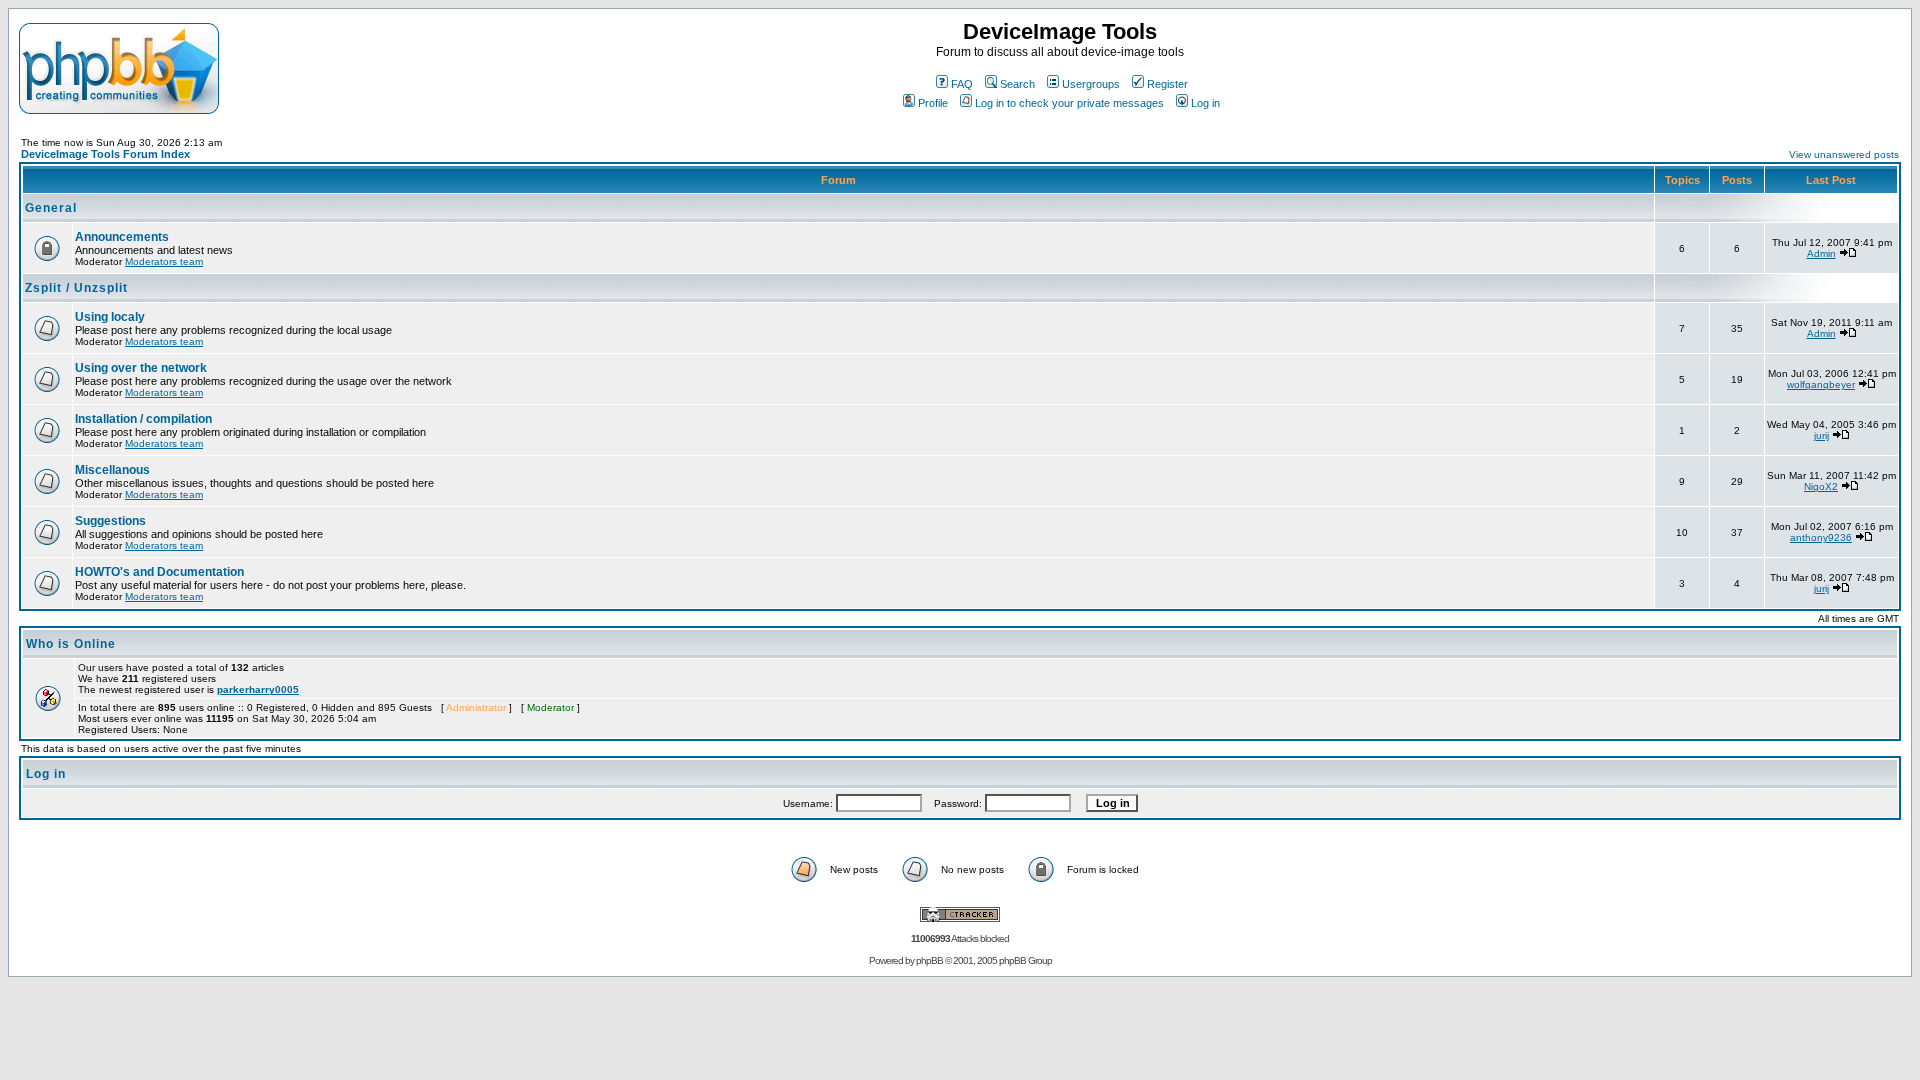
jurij (1821, 435)
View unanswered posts (1844, 154)
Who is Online (71, 644)
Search (1017, 84)
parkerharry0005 (258, 689)
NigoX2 (1821, 486)
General (51, 208)
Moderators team (164, 261)
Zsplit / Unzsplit (76, 288)
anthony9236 (1821, 537)
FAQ (962, 84)
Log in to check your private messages (1069, 103)
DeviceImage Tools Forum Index (105, 154)
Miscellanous (112, 470)
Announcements (122, 237)
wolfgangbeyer (1821, 384)
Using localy (110, 317)
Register (1167, 84)
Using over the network (141, 368)
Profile (933, 103)
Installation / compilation (143, 419)
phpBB (929, 960)
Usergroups (1091, 84)
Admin (1821, 253)
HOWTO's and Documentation (159, 572)
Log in (1205, 103)
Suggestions (110, 521)
